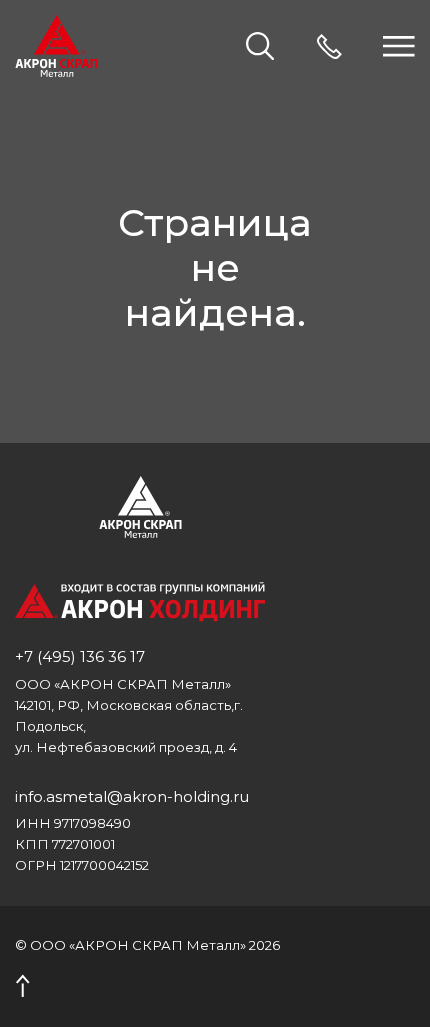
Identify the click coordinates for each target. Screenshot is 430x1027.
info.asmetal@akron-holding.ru (132, 797)
